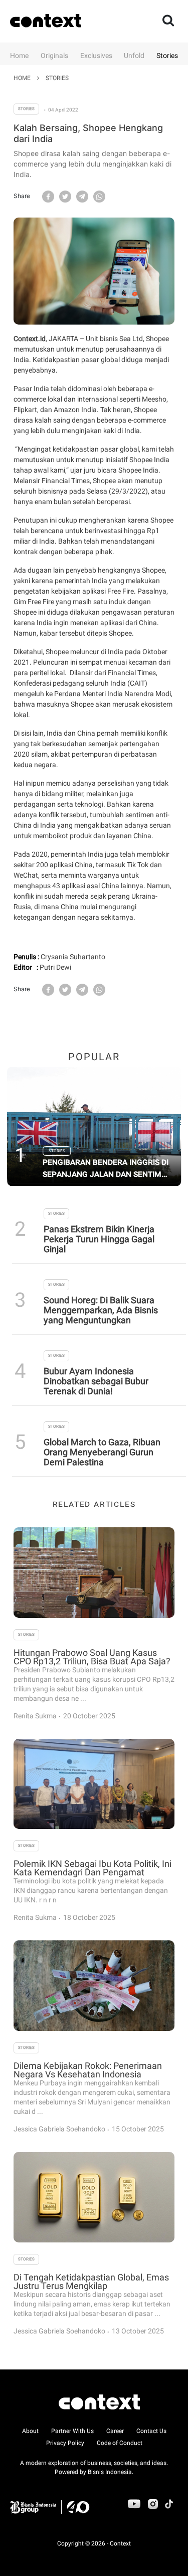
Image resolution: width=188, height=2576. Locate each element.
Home (19, 56)
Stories (167, 56)
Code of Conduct (120, 2443)
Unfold (134, 56)
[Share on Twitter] (65, 196)
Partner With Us (72, 2431)
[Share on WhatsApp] (99, 196)
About (30, 2431)
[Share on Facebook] (48, 196)
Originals (54, 56)
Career (115, 2431)
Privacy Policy (65, 2443)
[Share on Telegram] (82, 196)
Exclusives (96, 56)
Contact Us (151, 2431)
